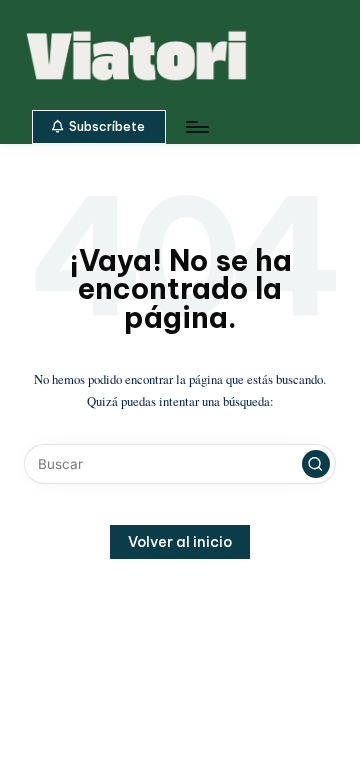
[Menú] (196, 126)
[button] (99, 127)
